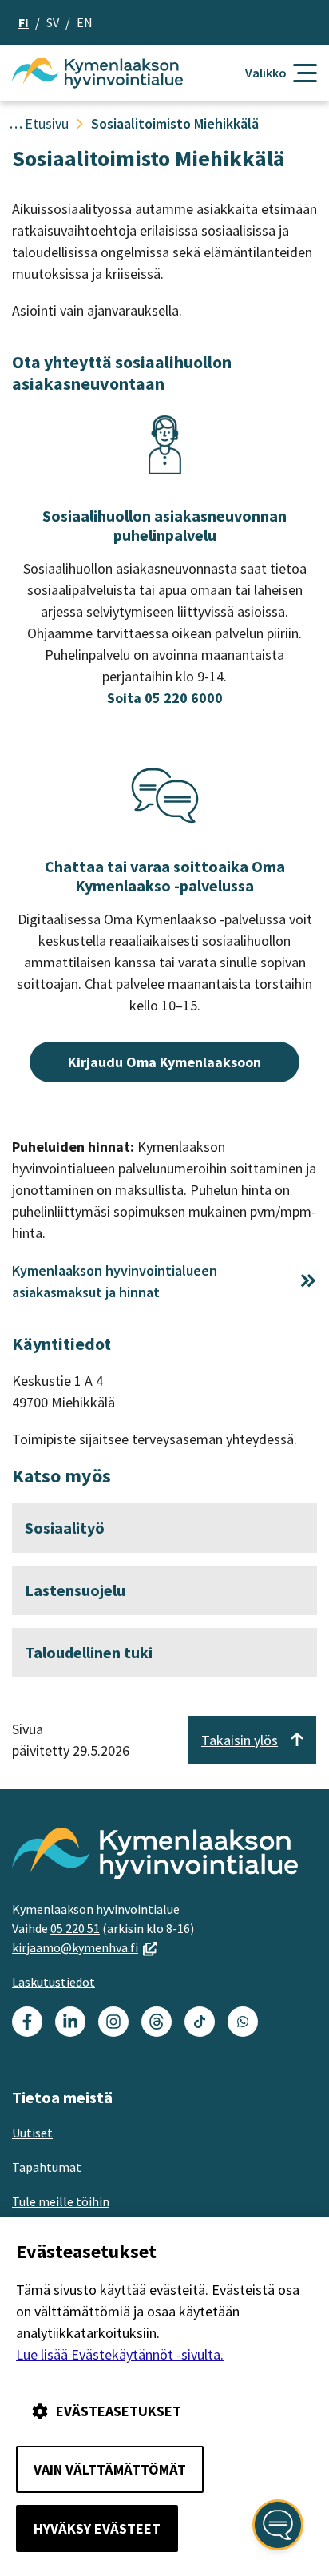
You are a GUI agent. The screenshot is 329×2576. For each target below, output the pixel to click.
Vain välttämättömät (110, 2469)
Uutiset (32, 2133)
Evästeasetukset (119, 2411)
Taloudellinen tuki (89, 1652)
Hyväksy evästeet (97, 2528)
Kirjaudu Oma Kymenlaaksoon (164, 1062)
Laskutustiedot (54, 1982)
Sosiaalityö (65, 1528)
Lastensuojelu (75, 1590)
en (85, 22)
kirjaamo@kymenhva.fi (85, 1947)
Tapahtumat (47, 2167)
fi (24, 22)
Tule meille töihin (61, 2201)
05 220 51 (75, 1928)
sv (53, 22)
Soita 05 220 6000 (165, 698)
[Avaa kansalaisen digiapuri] (278, 2525)
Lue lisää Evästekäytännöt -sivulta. (120, 2354)
